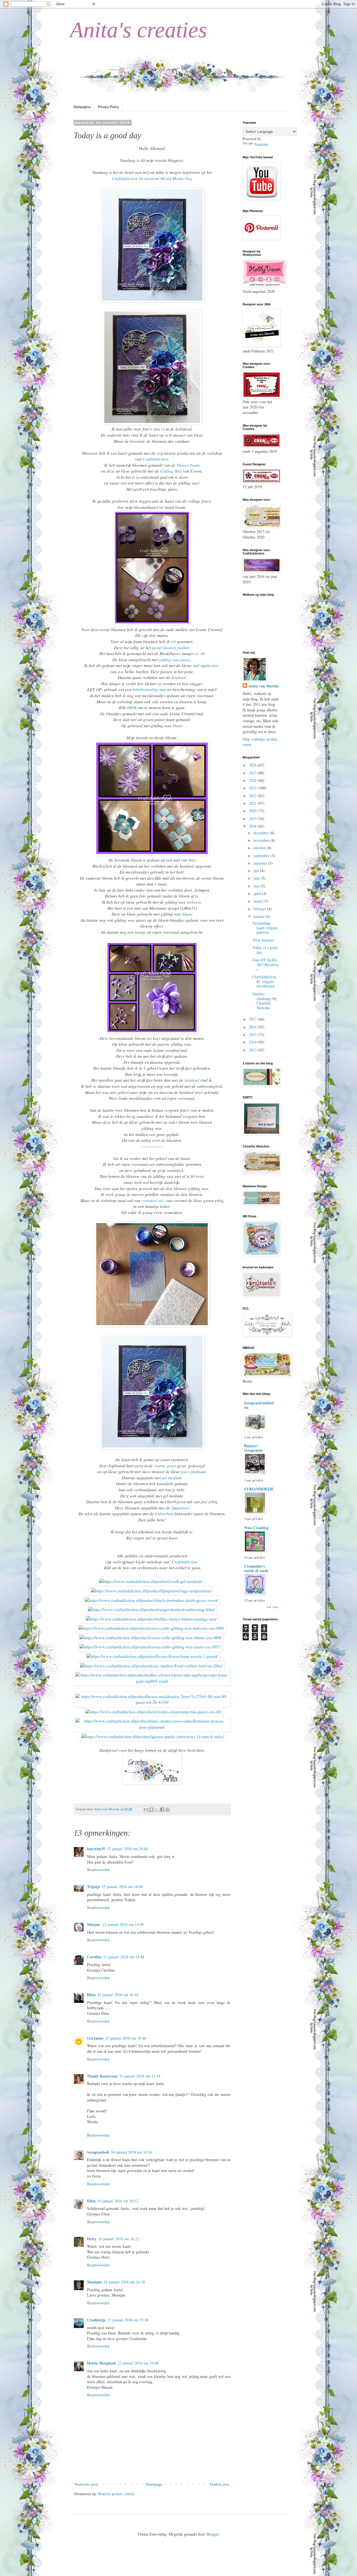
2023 (253, 788)
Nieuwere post (86, 2484)
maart (259, 901)
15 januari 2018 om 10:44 (127, 1849)
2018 (253, 826)
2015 (253, 1034)
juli (257, 871)
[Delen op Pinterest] (167, 1809)
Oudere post (219, 2484)
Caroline (94, 1957)
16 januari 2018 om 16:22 (119, 2239)
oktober (260, 848)
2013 (253, 1050)
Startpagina (82, 107)
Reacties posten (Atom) (117, 2494)
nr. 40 (200, 653)
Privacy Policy (108, 107)
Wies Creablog (256, 1528)
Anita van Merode (264, 686)
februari (260, 909)
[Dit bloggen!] (151, 1809)
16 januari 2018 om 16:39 (124, 2282)
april (258, 893)
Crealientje (96, 2320)
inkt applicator (206, 665)
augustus (261, 863)
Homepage (154, 2484)
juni (257, 878)
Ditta (91, 1995)
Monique (95, 2282)
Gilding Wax (171, 471)
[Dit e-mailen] (146, 1809)
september (262, 856)
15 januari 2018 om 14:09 (123, 1924)
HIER (132, 707)
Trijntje (94, 1887)
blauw (178, 726)
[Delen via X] (157, 1809)
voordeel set (153, 1200)
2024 (253, 780)
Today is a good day (265, 950)
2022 (253, 796)
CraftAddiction (155, 459)
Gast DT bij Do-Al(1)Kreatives (266, 965)
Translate (261, 144)
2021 (253, 803)
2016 (253, 1027)
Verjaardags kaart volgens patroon (265, 928)
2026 (253, 765)
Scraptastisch (98, 2152)
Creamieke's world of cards (256, 1568)
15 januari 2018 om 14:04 (122, 1887)
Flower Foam (188, 465)
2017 (253, 1019)
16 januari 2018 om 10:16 (132, 2152)
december (262, 833)
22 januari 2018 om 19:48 (138, 2363)
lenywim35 (96, 1849)
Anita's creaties (138, 30)
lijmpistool (180, 1508)
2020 (253, 811)
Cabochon (164, 1514)
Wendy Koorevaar (102, 2076)
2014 (253, 1042)
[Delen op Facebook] (162, 1809)
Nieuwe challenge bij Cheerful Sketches (264, 1001)
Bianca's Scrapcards (253, 1448)
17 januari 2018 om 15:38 (128, 2320)
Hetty (92, 2239)
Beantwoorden (98, 1870)
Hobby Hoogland (101, 2363)
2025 (253, 773)
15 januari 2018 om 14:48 (124, 1957)
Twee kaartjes (263, 940)
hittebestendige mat (149, 689)
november (262, 840)
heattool (178, 677)
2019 (253, 818)
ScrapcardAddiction (259, 1405)
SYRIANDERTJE (259, 1489)
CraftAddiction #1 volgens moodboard (264, 981)
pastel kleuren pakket (171, 648)
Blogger (213, 2534)
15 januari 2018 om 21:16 (140, 2076)
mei (257, 886)
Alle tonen (273, 1607)
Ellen (91, 2201)
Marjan (94, 1924)
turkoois (194, 902)
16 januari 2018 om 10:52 (118, 2201)
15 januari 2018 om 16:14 (118, 1995)
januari (260, 916)
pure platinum (193, 1471)
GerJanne (95, 2038)
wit (173, 641)
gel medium (172, 1478)
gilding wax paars (175, 660)
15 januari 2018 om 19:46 (126, 2038)
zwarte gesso (165, 1466)
